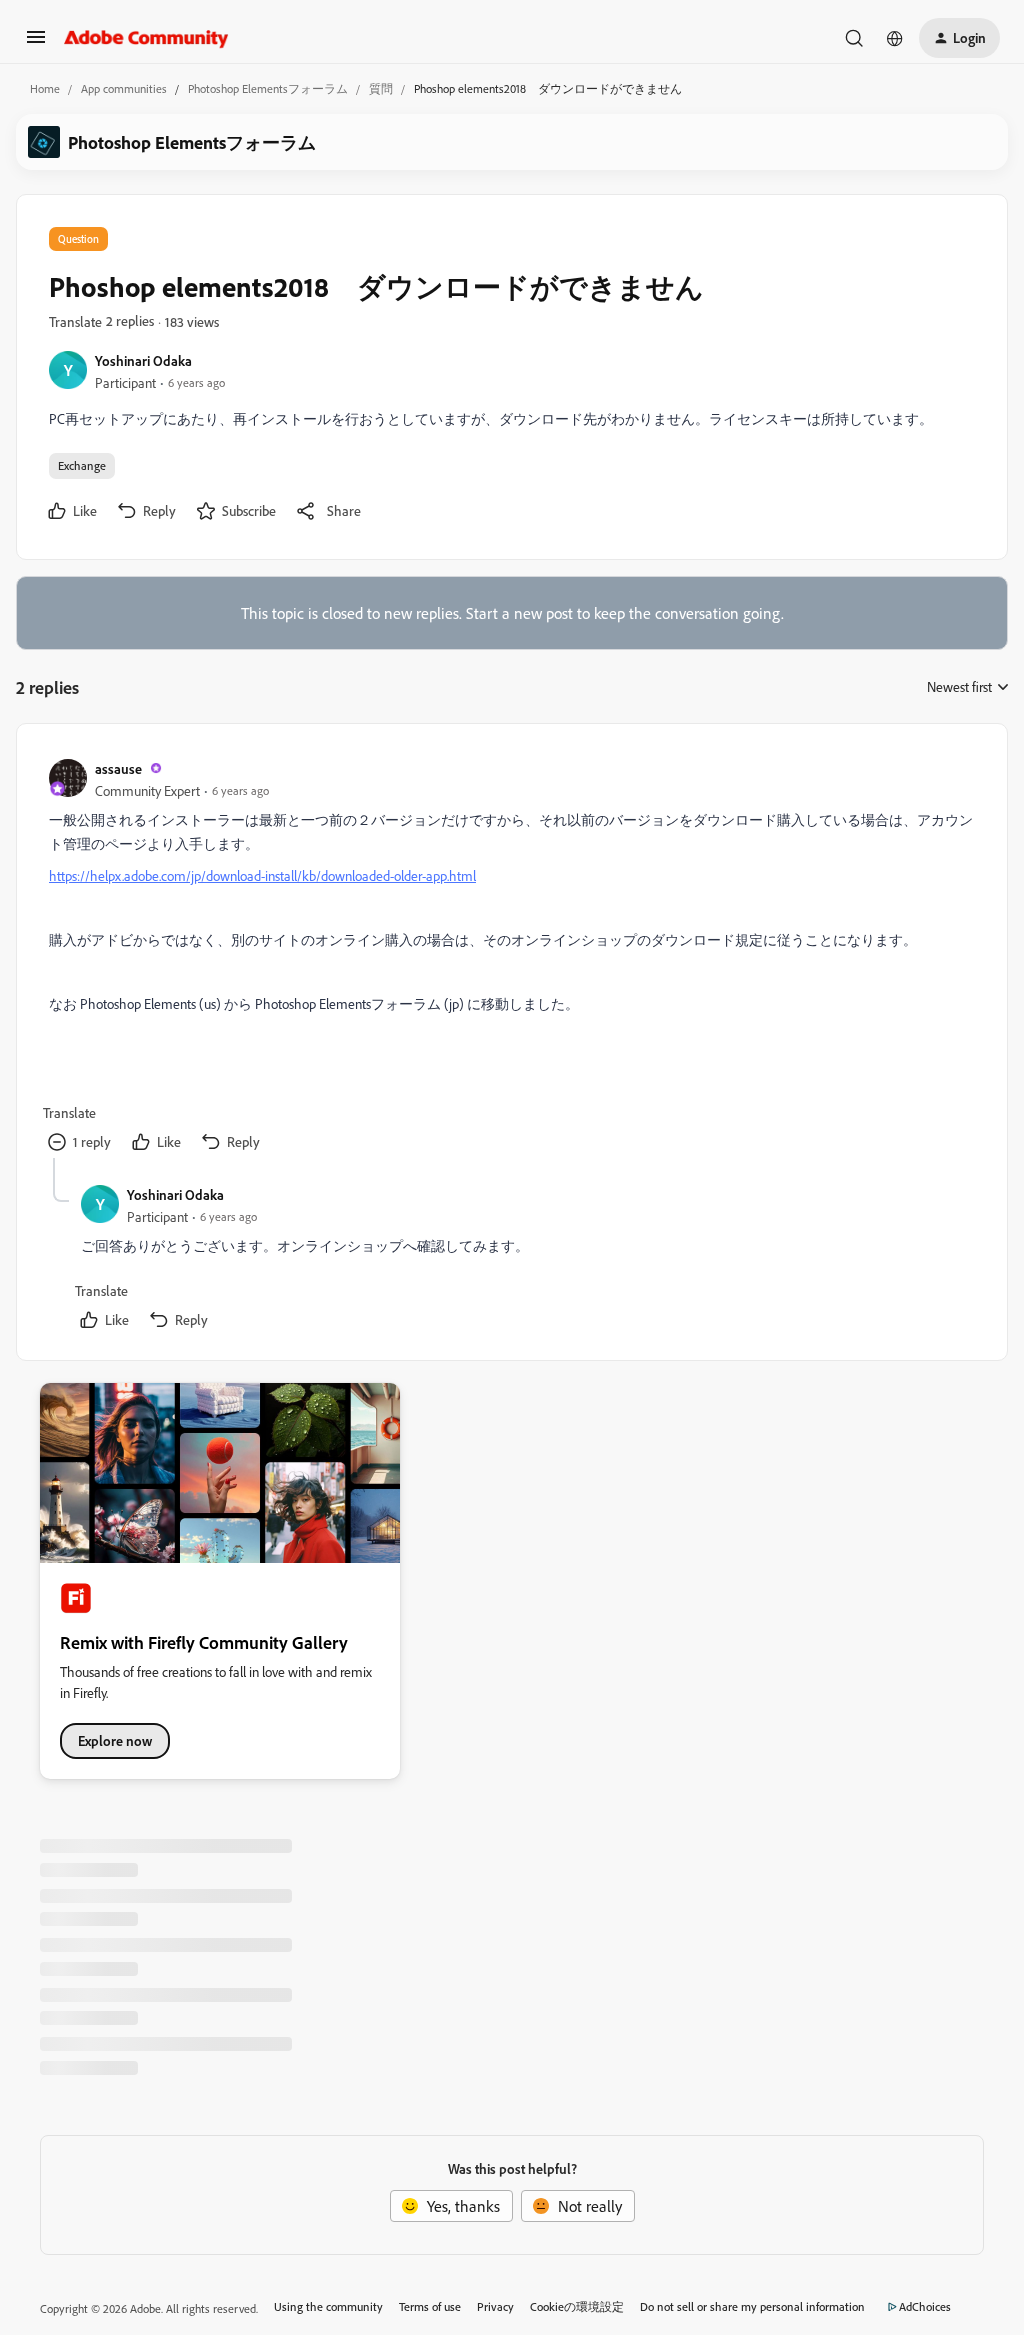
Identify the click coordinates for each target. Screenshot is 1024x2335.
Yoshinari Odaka (143, 360)
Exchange (82, 465)
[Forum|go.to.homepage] (146, 38)
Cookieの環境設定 (577, 2306)
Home (45, 88)
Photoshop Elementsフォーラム (268, 88)
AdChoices (925, 2306)
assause (118, 768)
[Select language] (895, 38)
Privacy (495, 2306)
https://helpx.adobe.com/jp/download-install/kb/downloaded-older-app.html (262, 875)
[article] (511, 957)
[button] (36, 43)
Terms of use (430, 2306)
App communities (124, 88)
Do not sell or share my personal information (752, 2306)
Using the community (328, 2306)
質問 (381, 88)
